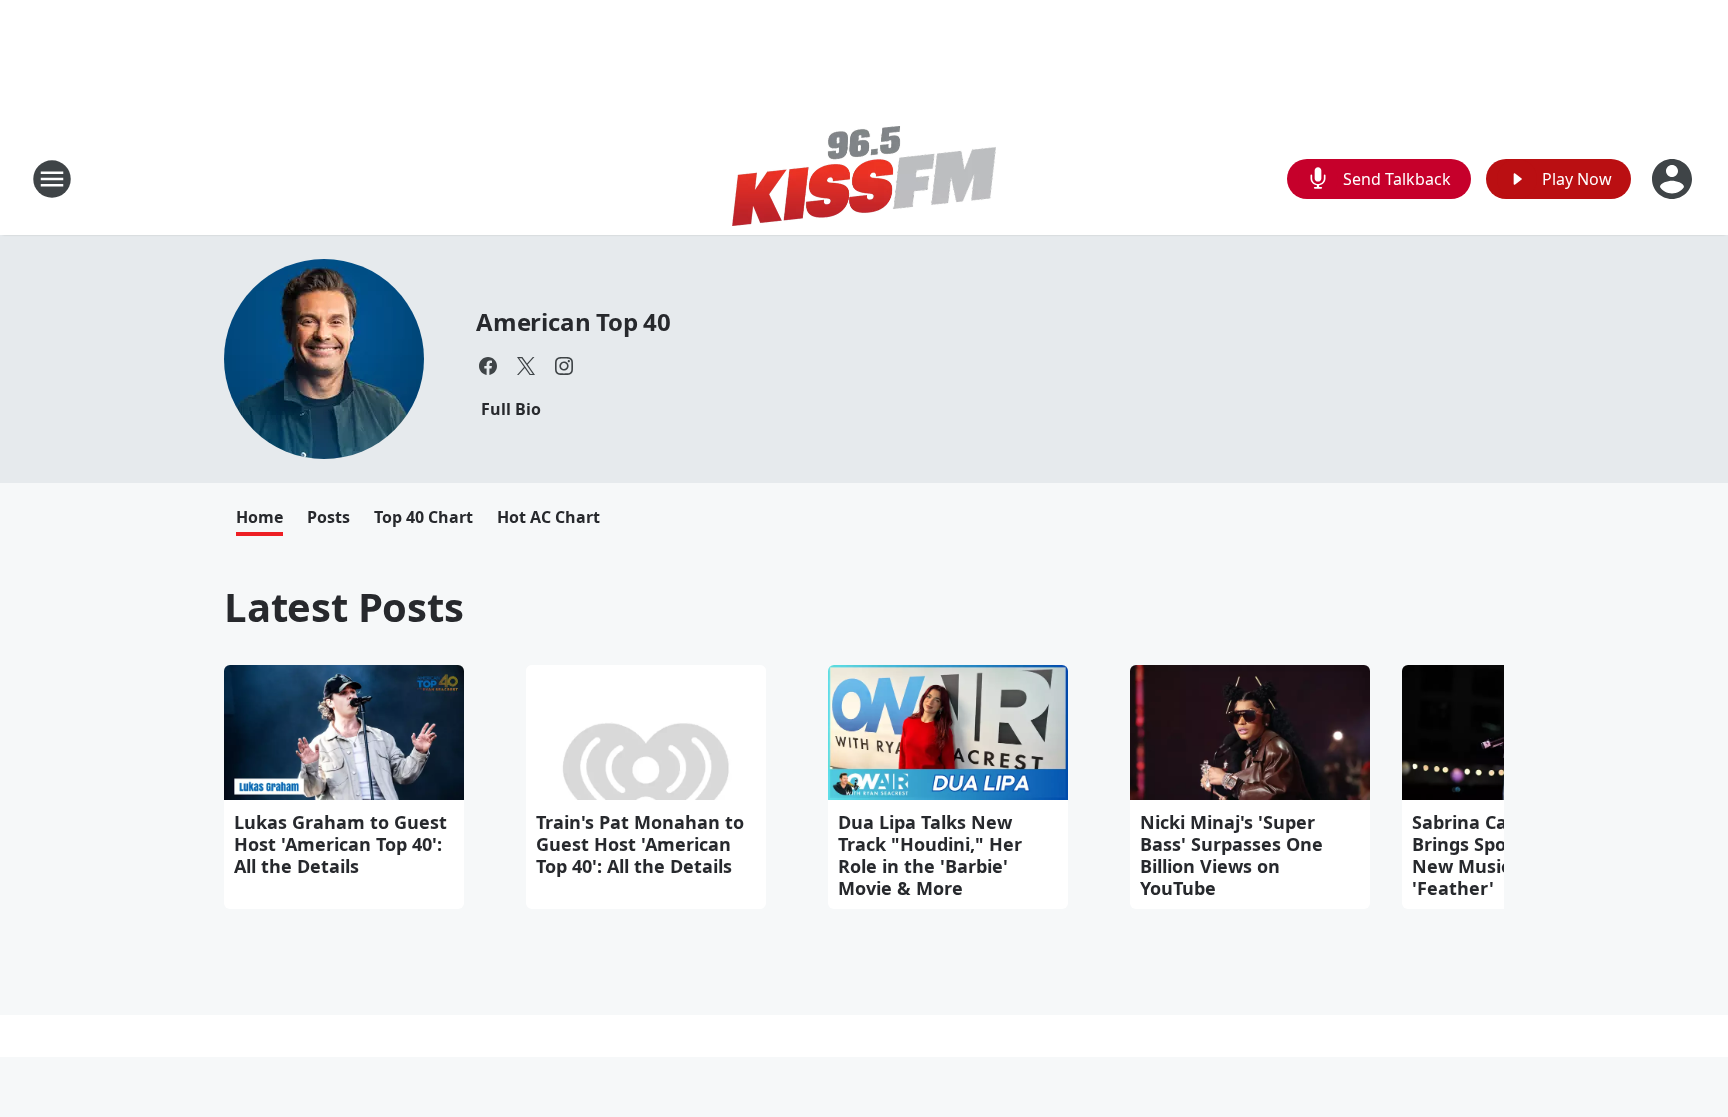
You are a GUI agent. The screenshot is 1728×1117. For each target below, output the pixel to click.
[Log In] (1674, 179)
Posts (328, 517)
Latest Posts (344, 606)
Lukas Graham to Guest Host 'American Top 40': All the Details (340, 844)
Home (259, 517)
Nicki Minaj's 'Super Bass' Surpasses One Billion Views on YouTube (1231, 855)
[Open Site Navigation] (52, 179)
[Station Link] (864, 178)
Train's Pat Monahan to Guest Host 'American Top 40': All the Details (640, 844)
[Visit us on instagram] (564, 366)
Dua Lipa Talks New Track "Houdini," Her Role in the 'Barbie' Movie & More (930, 855)
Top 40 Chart (423, 517)
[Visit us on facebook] (488, 366)
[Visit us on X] (526, 366)
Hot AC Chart (548, 517)
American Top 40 (573, 321)
